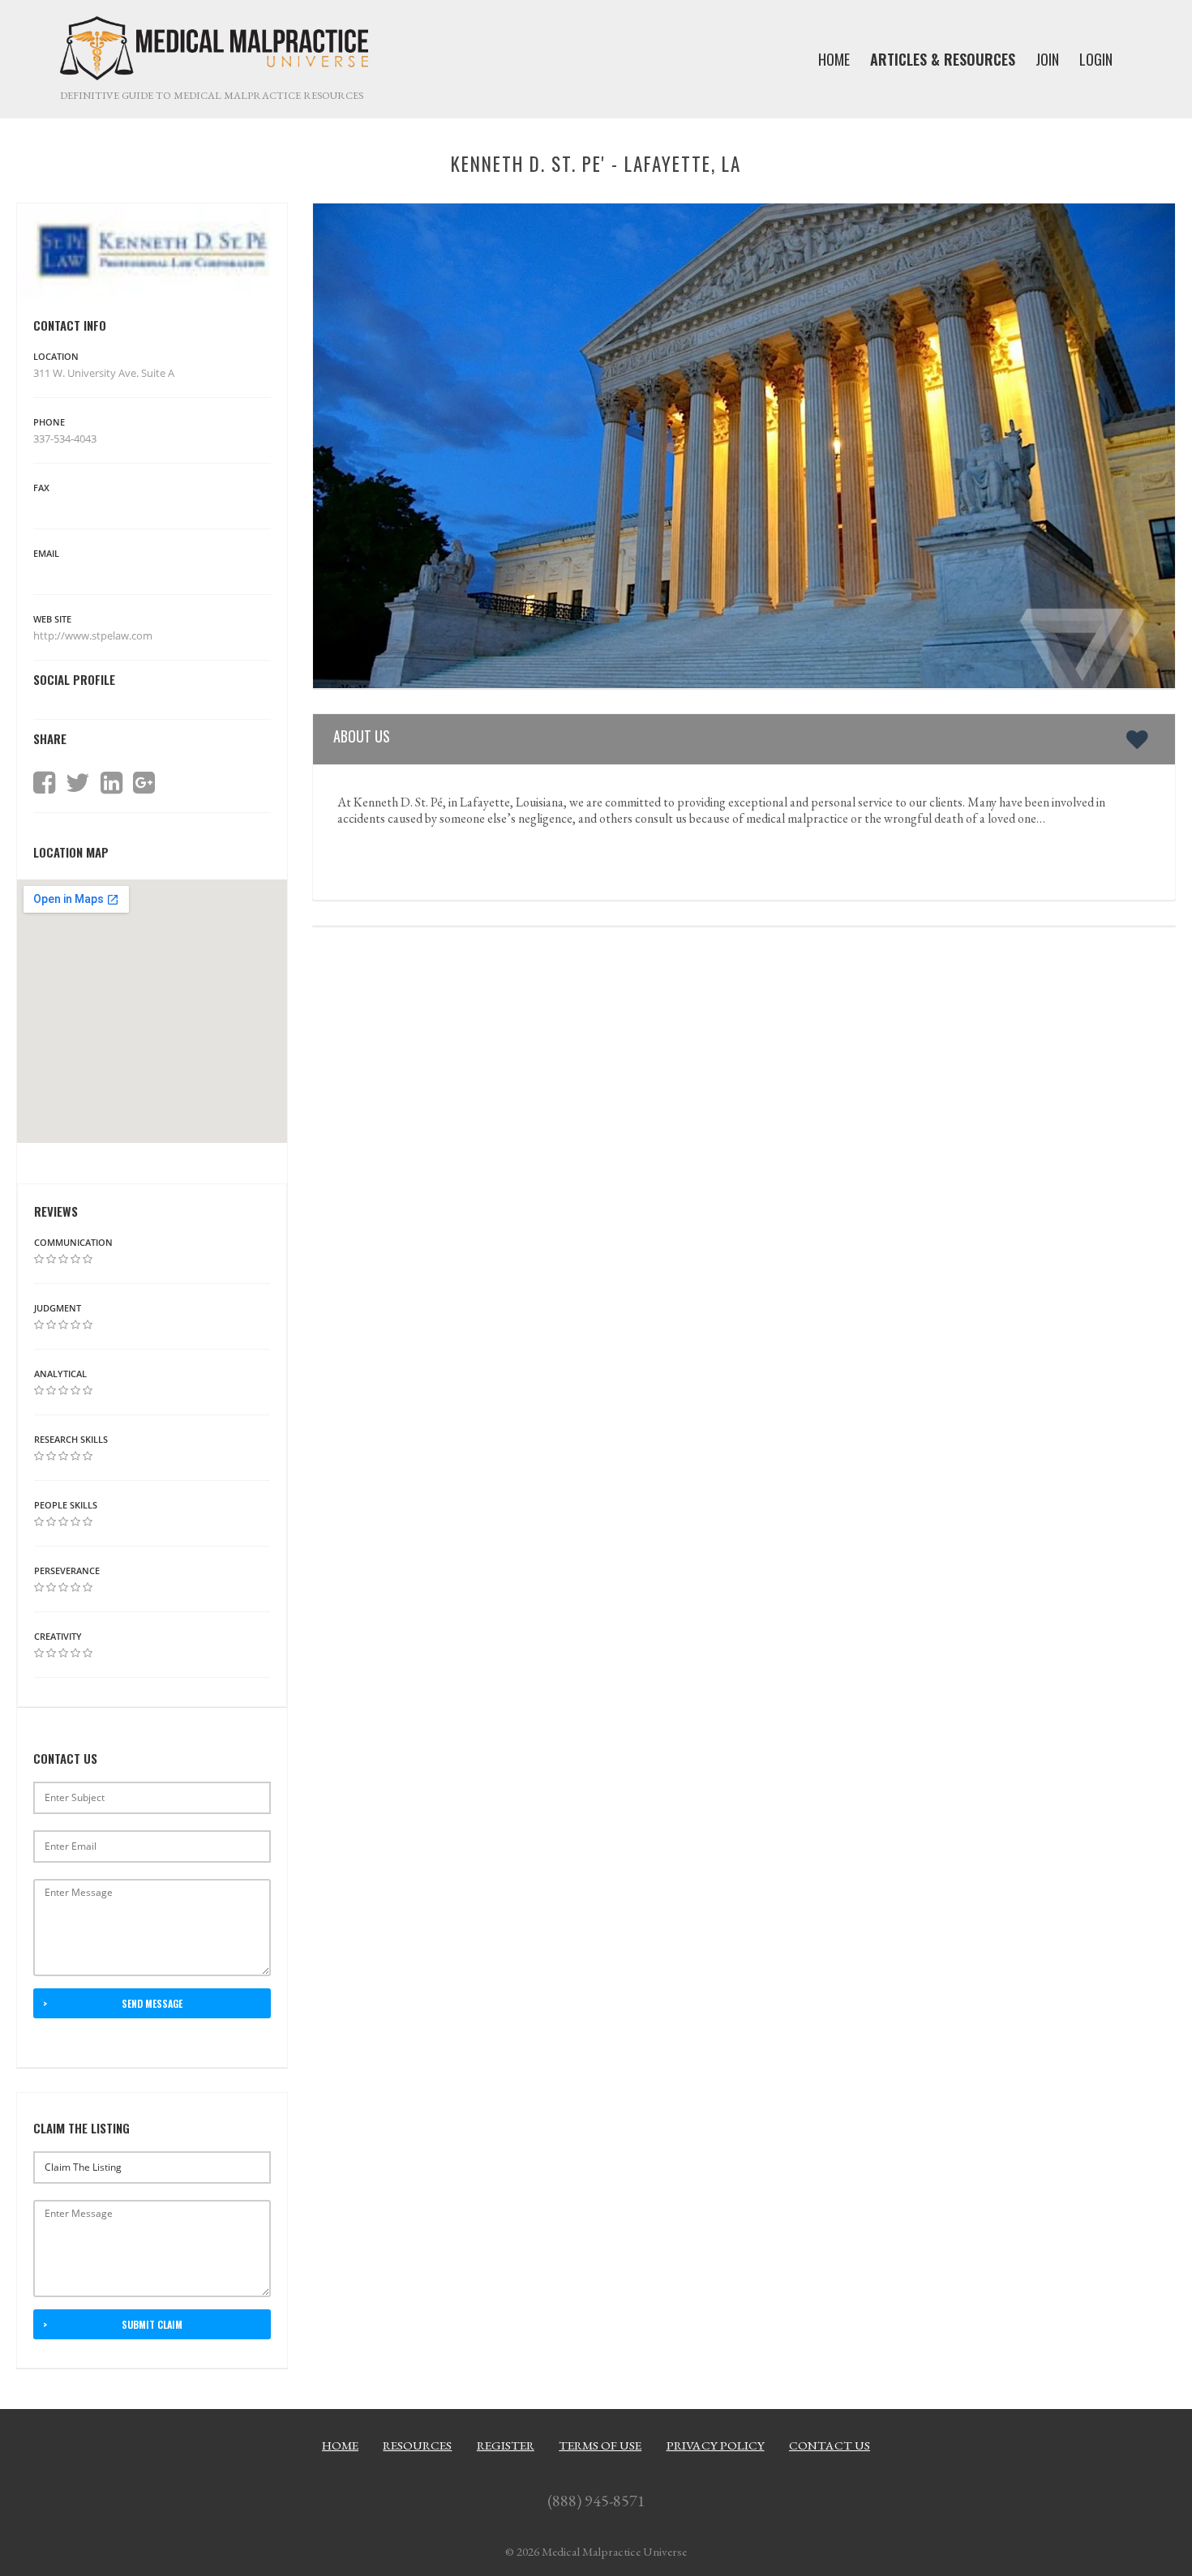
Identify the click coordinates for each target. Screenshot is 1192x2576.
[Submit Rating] (39, 1259)
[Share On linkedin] (111, 783)
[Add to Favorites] (1141, 739)
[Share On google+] (144, 783)
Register (506, 2445)
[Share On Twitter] (78, 783)
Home (340, 2445)
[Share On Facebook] (44, 783)
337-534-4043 (65, 439)
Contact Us (830, 2445)
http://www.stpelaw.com (94, 635)
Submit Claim (152, 2324)
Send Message (152, 2003)
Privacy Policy (716, 2445)
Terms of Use (600, 2445)
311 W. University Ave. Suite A (104, 373)
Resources (417, 2445)
